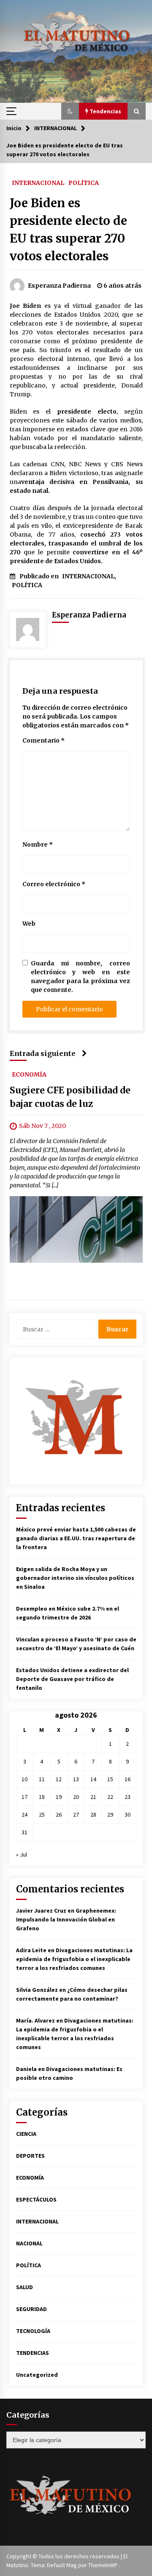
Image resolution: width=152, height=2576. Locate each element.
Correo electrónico (54, 884)
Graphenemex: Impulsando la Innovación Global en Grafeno (66, 1919)
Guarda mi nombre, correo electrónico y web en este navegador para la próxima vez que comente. (80, 977)
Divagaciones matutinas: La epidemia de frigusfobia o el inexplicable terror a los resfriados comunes (74, 1959)
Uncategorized (37, 2375)
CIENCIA (26, 2134)
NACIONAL (29, 2243)
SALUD (24, 2287)
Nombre (38, 844)
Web (29, 924)
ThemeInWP (104, 2565)
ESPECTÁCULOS (36, 2199)
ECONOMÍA (29, 1074)
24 (24, 1814)
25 (42, 1814)
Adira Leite (31, 1950)
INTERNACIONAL (38, 182)
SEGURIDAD (31, 2309)
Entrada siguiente (43, 1053)
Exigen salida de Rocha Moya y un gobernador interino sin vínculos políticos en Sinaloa (75, 1578)
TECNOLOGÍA (33, 2331)
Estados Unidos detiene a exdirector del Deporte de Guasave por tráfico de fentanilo (72, 1679)
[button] (70, 111)
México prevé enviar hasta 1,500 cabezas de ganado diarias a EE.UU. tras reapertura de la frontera (76, 1538)
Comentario (43, 740)
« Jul (22, 1855)
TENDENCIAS (33, 2353)
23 (128, 1797)
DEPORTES (30, 2156)
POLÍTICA (84, 182)
